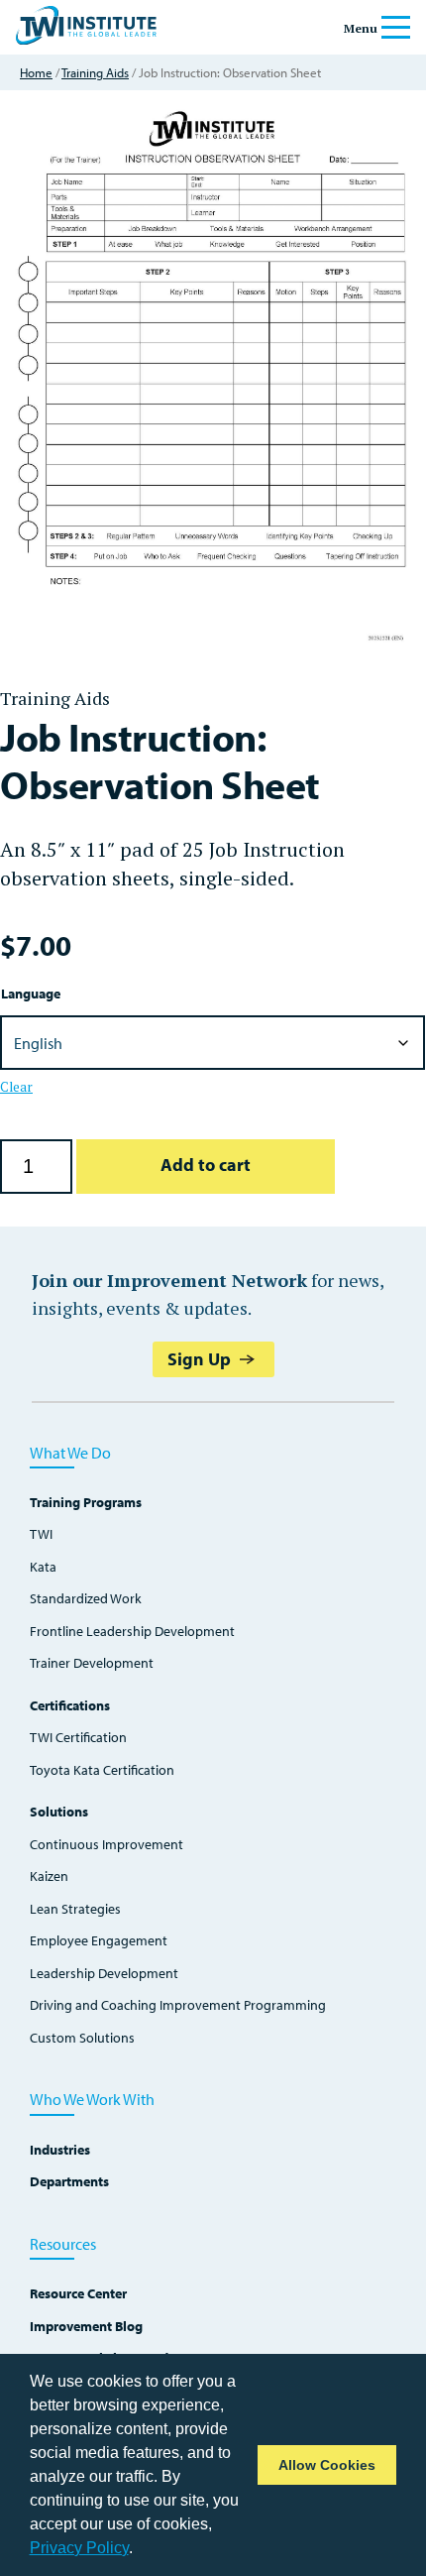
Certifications (70, 1706)
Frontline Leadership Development (132, 1632)
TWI (41, 1534)
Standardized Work (86, 1599)
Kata (43, 1567)
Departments (69, 2182)
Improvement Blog (86, 2327)
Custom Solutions (82, 2038)
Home (36, 72)
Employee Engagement (99, 1941)
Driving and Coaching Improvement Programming (178, 2005)
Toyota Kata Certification (102, 1770)
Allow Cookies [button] (327, 2465)
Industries (60, 2150)
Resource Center (78, 2294)
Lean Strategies (75, 1909)
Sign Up (199, 1359)
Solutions (59, 1812)
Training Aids (95, 72)
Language (31, 994)
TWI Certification (78, 1738)
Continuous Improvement (106, 1845)
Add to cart (206, 1165)
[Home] (86, 39)
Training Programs (86, 1503)
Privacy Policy (79, 2548)
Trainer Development (92, 1663)
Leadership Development (104, 1974)
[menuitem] (213, 1766)
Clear (16, 1087)
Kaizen (49, 1876)
